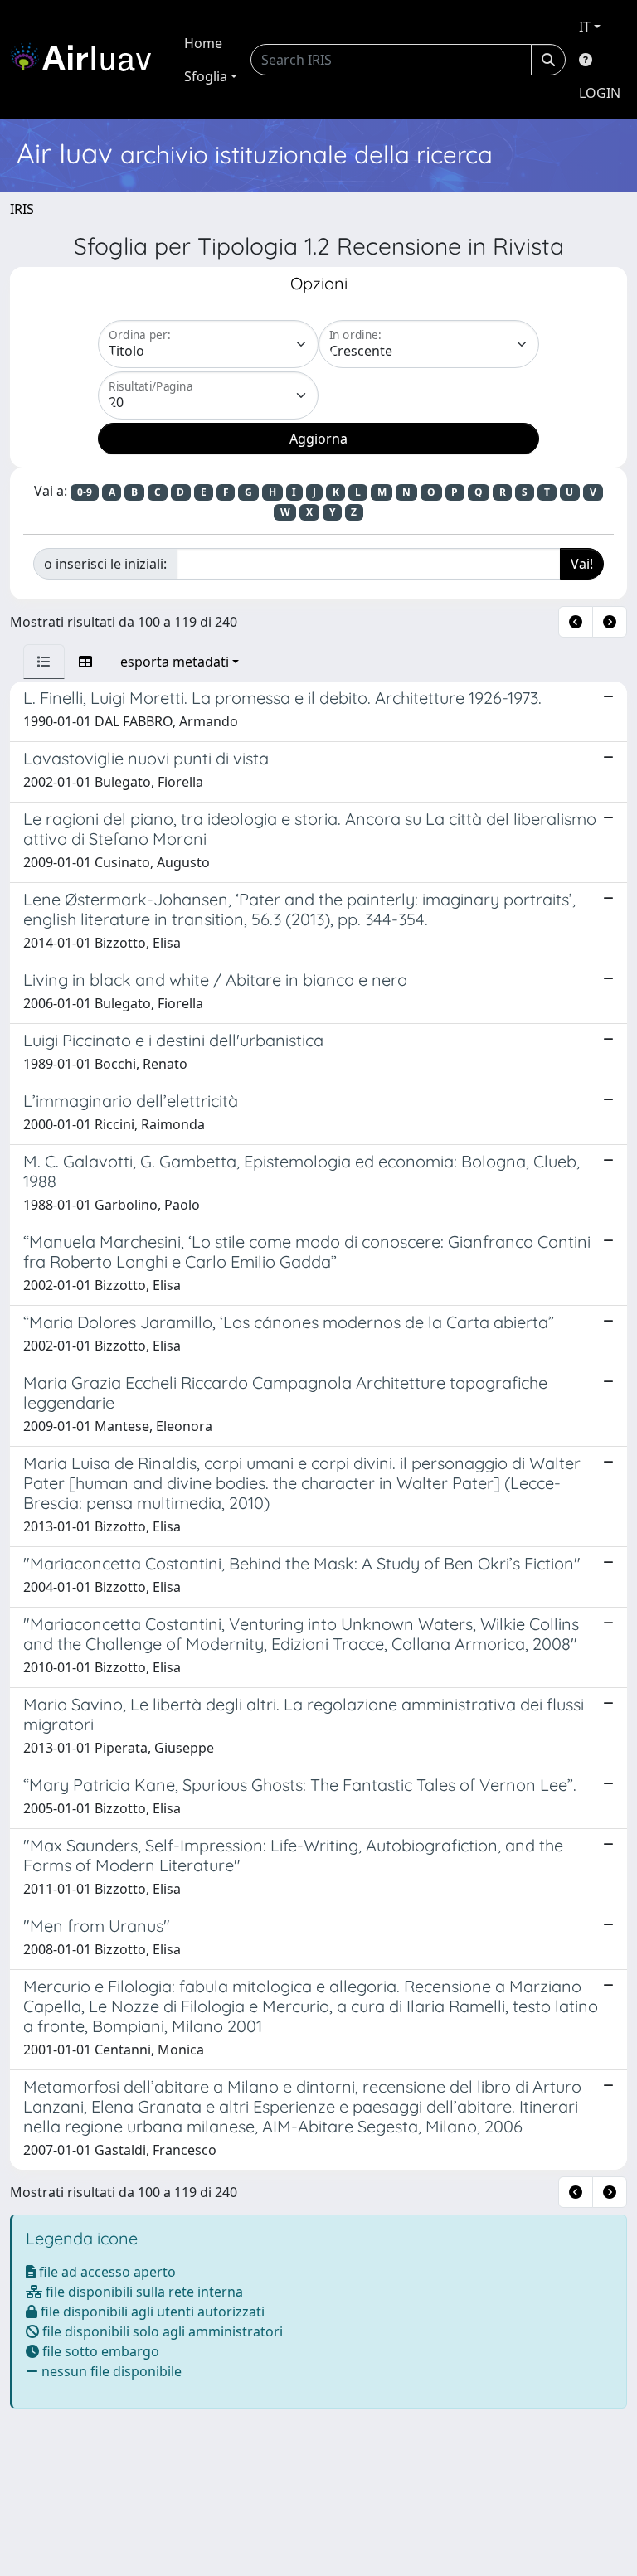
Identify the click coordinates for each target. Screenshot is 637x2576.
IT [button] (585, 27)
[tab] (44, 662)
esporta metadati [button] (175, 662)
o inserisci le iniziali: (105, 564)
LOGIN (600, 93)
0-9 (85, 492)
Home (203, 43)
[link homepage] (87, 60)
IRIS (22, 209)
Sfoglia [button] (206, 76)
